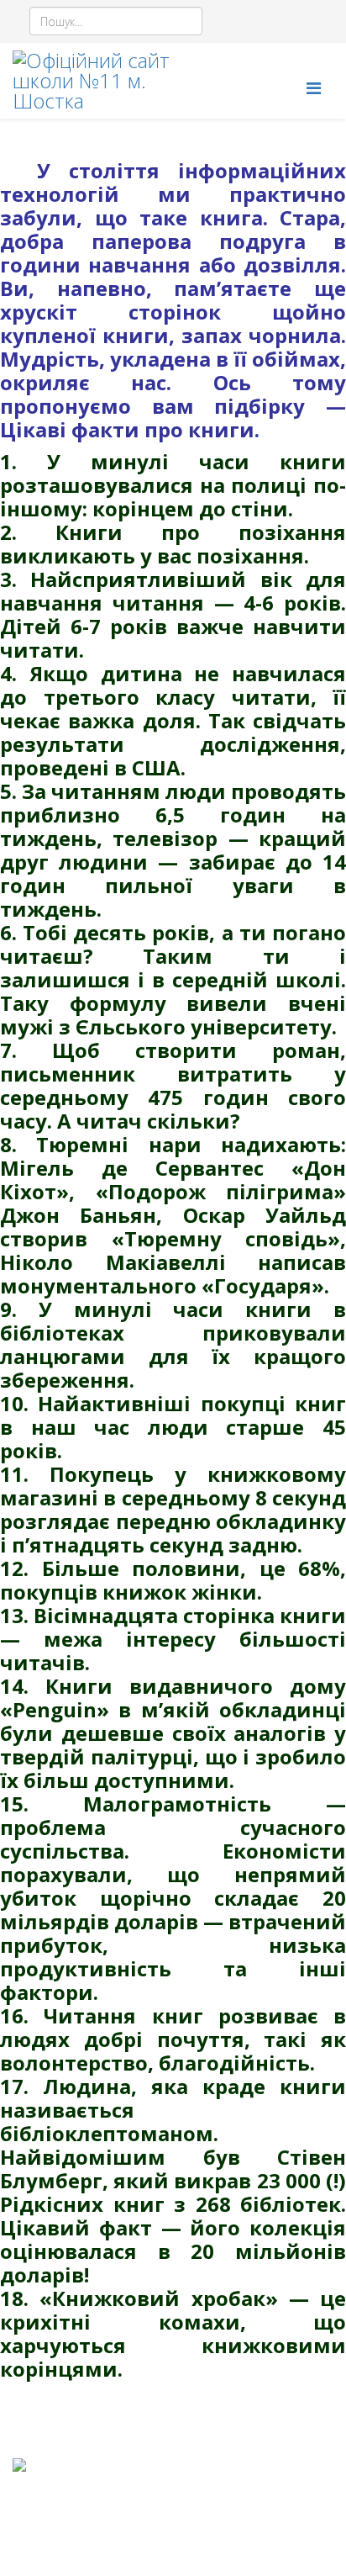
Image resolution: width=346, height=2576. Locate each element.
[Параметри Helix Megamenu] (314, 88)
